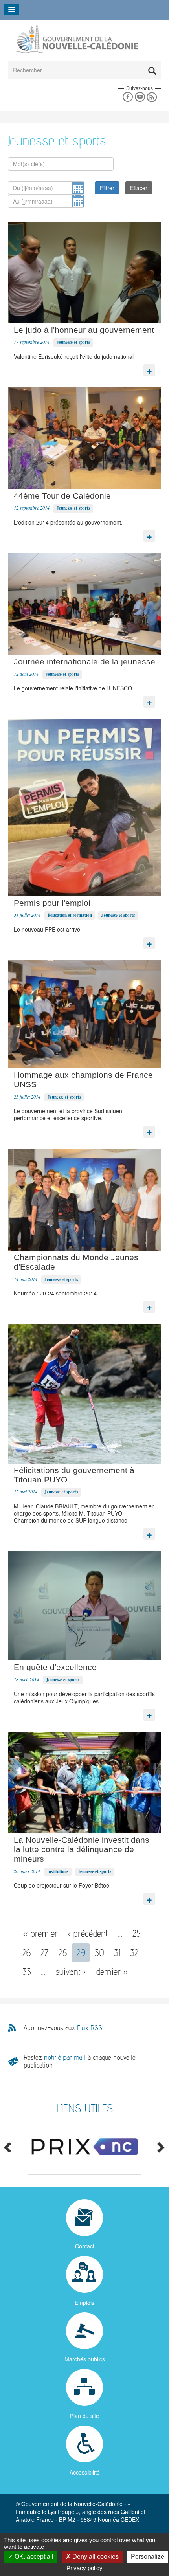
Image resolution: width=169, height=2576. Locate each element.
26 (27, 1953)
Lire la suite (149, 368)
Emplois (84, 2303)
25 (137, 1933)
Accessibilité (85, 2472)
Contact (85, 2246)
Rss (152, 97)
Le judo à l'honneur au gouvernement (84, 330)
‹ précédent (88, 1933)
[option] (84, 2147)
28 (63, 1953)
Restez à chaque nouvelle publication (80, 2061)
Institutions (58, 1871)
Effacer (139, 188)
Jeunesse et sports (73, 342)
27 (45, 1953)
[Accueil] (77, 39)
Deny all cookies (95, 2557)
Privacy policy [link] (84, 2568)
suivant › (71, 1971)
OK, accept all (33, 2557)
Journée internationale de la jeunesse (84, 661)
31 (117, 1953)
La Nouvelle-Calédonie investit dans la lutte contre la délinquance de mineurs (82, 1849)
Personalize (148, 2557)
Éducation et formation (70, 915)
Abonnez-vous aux (63, 2028)
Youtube (140, 97)
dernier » (112, 1971)
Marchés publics (85, 2359)
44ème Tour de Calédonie (62, 496)
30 (99, 1953)
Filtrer (107, 188)
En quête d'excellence (55, 1667)
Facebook (128, 97)
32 (134, 1953)
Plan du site (84, 2416)
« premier (40, 1933)
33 (27, 1971)
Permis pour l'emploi (52, 903)
